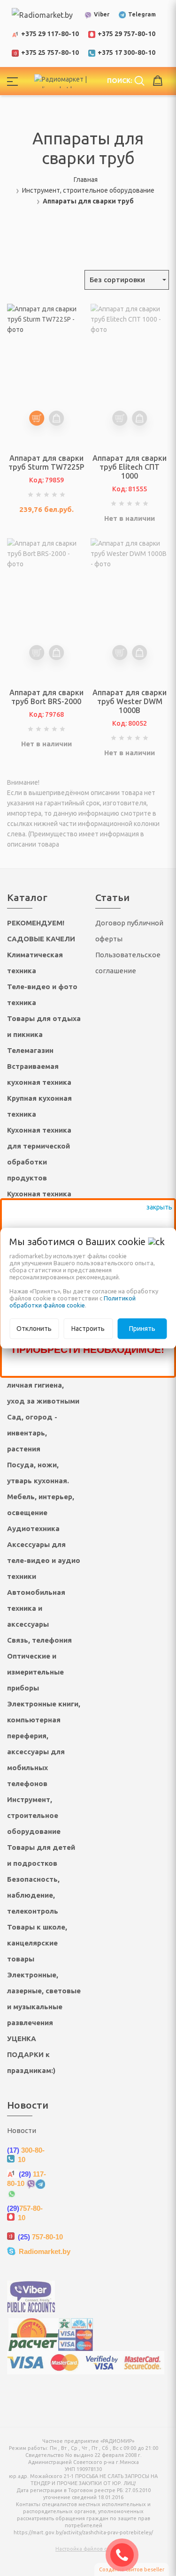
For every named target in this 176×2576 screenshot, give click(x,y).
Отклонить (34, 1329)
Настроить (88, 1329)
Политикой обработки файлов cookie (73, 1302)
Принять (142, 1329)
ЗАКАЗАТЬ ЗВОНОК (126, 2555)
